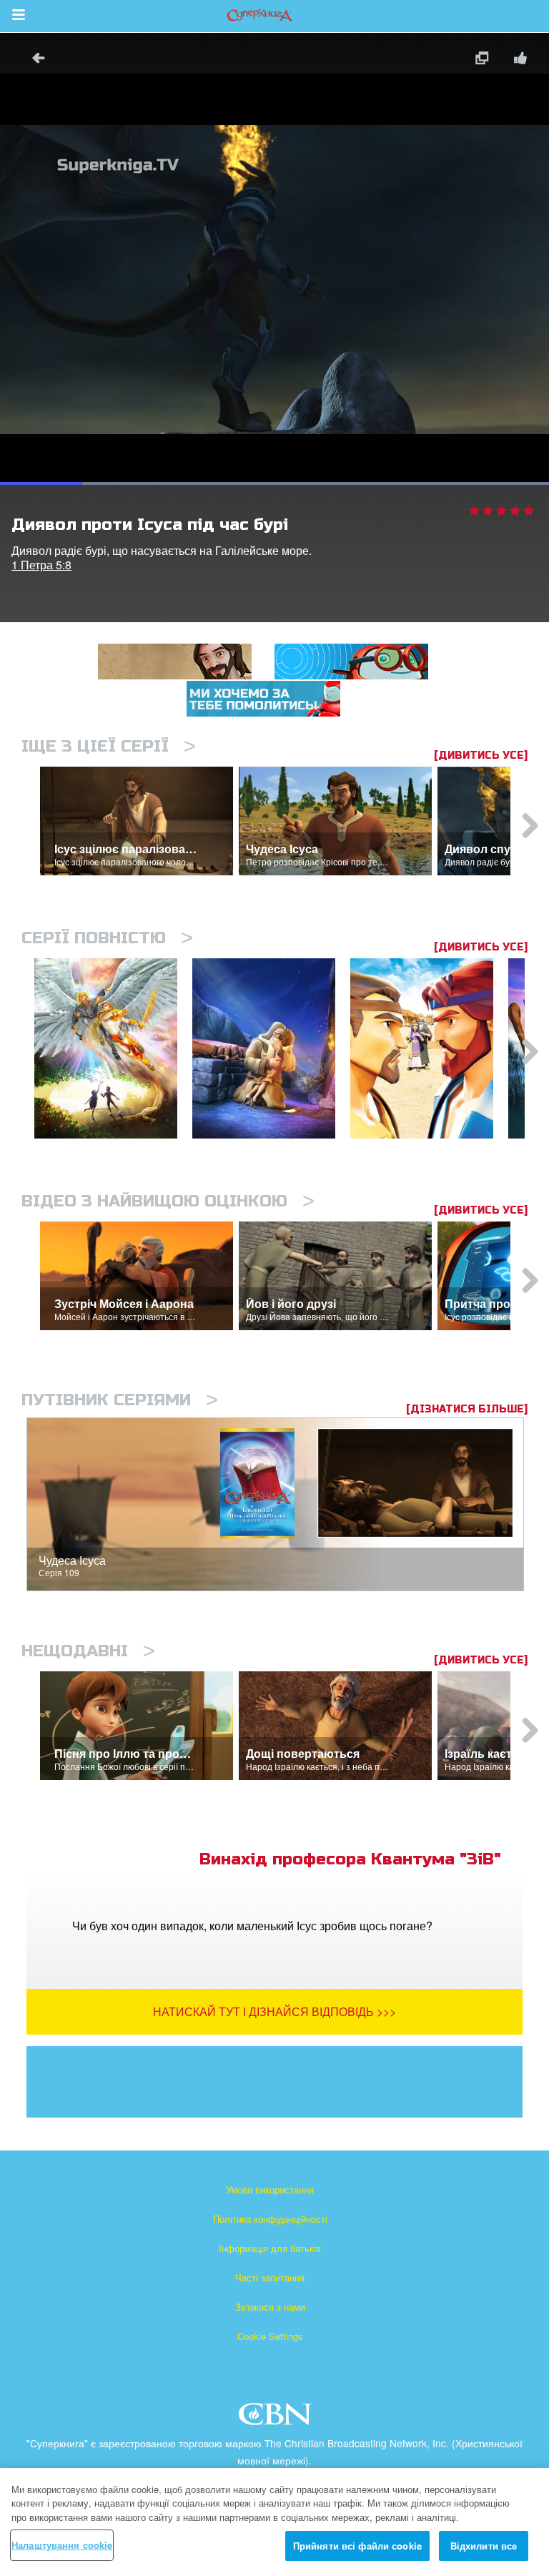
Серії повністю (107, 938)
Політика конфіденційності (270, 2219)
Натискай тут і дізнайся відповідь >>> (274, 2011)
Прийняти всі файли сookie (357, 2546)
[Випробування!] (271, 1049)
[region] (274, 2522)
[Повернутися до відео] (34, 60)
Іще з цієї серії (109, 746)
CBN (277, 2418)
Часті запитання (270, 2277)
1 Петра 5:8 (41, 565)
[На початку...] (113, 1049)
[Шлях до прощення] (429, 1049)
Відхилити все (484, 2546)
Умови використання (270, 2189)
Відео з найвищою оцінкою (168, 1201)
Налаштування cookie (62, 2545)
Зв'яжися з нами (270, 2307)
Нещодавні (88, 1651)
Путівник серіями (120, 1400)
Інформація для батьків (270, 2248)
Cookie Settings (270, 2336)
